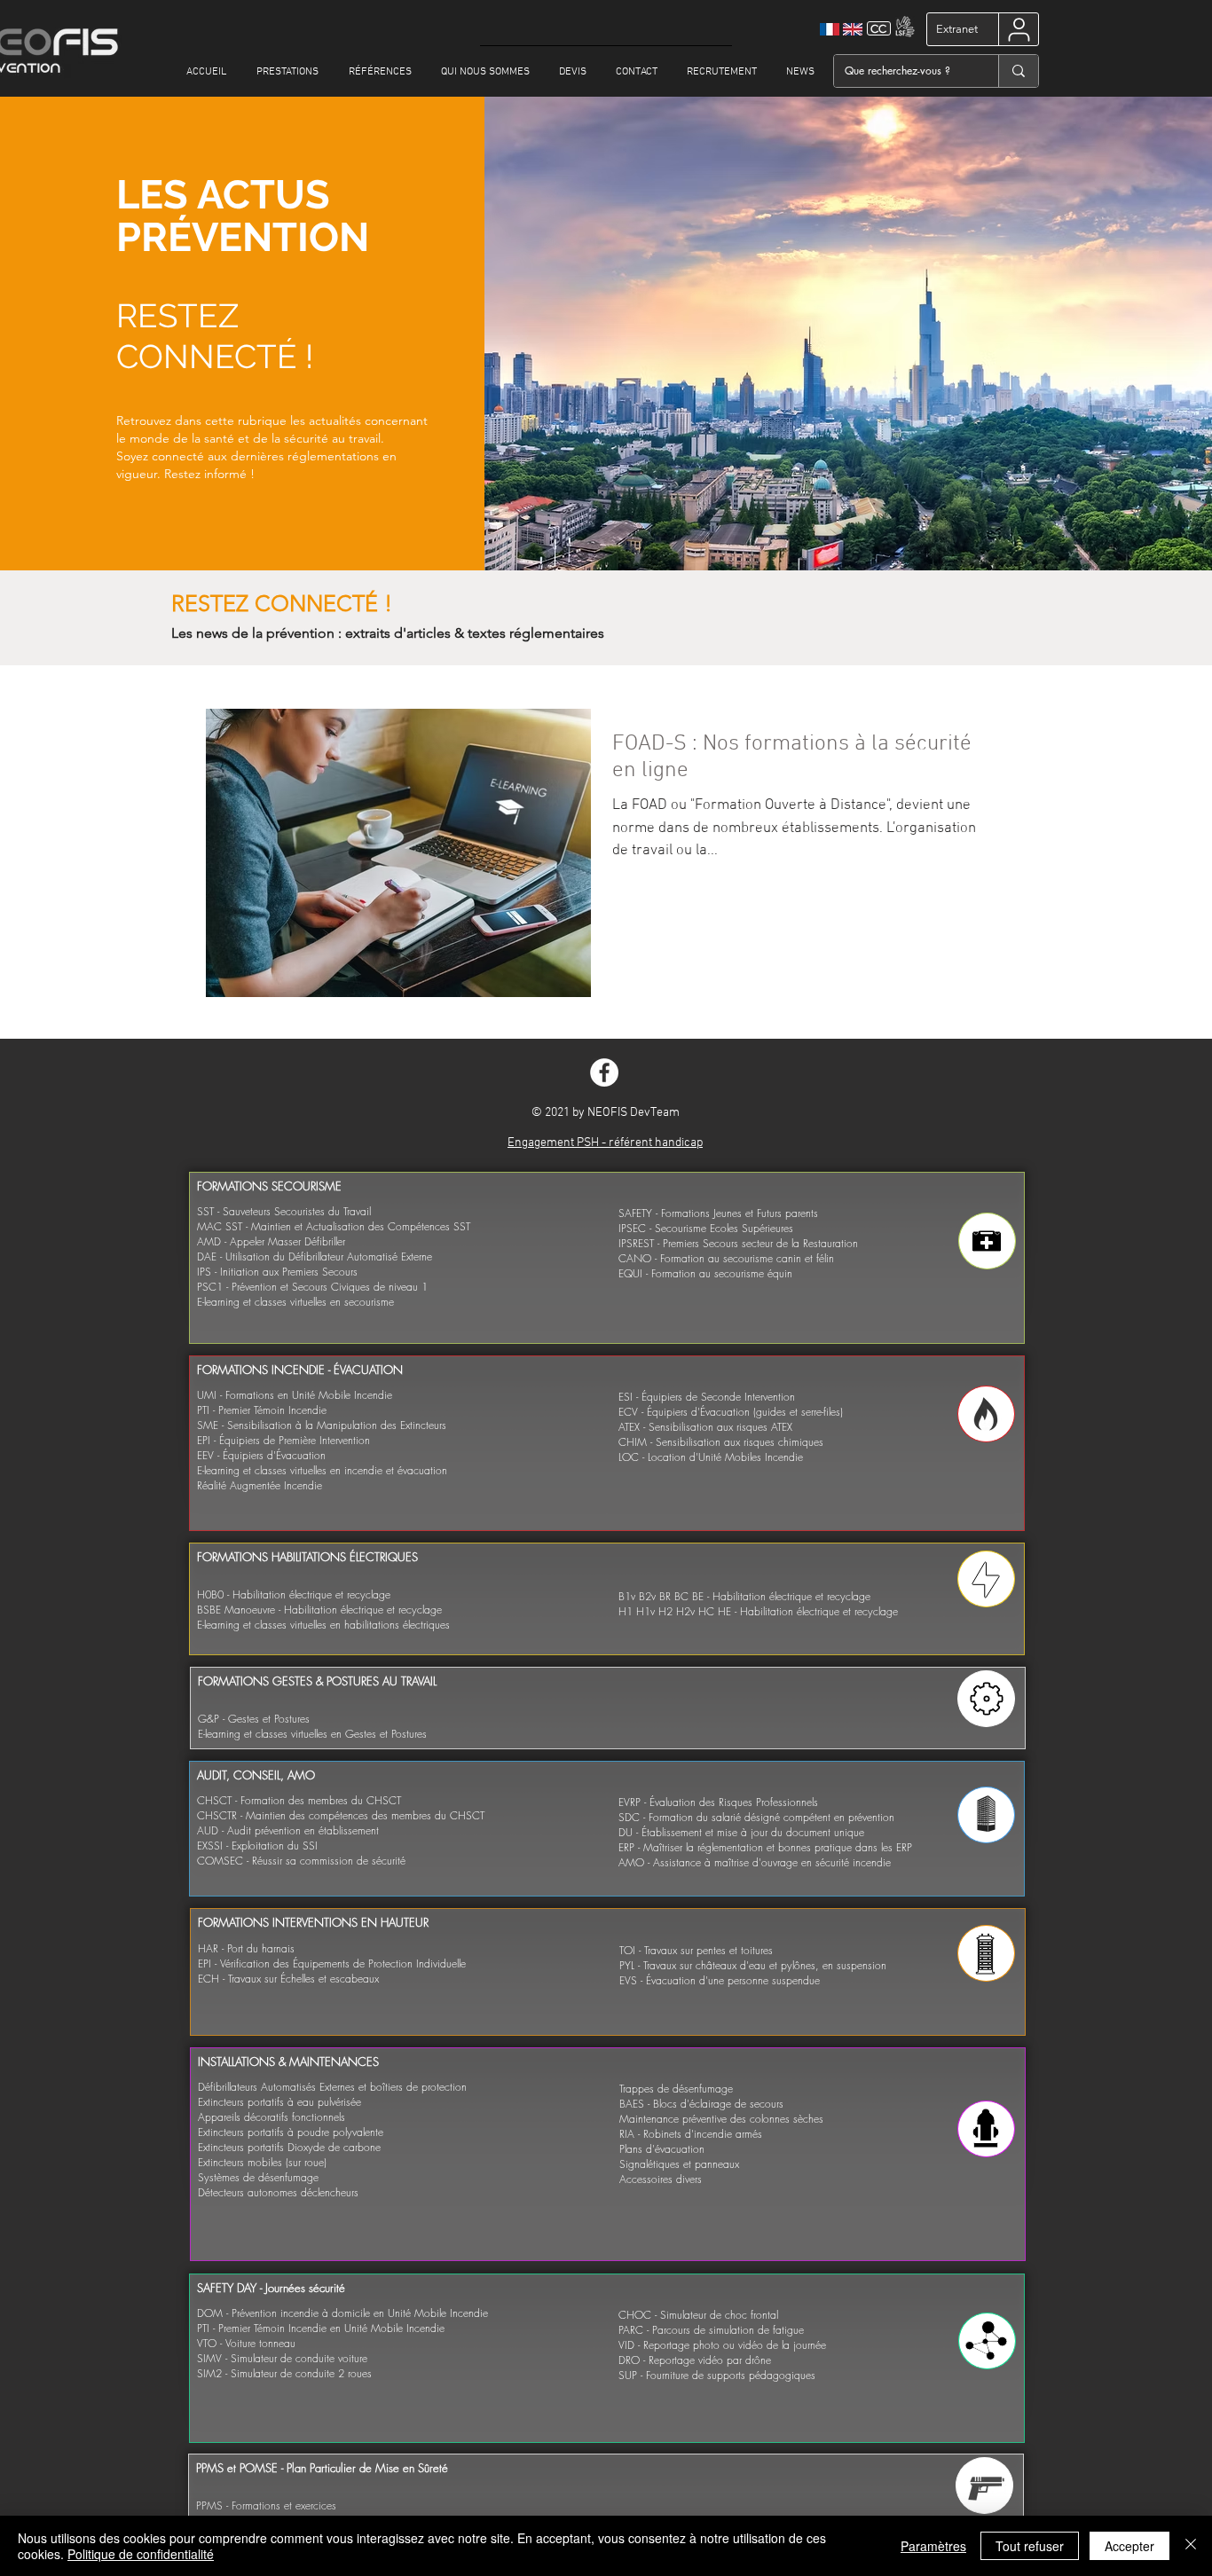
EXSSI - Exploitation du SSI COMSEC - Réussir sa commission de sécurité (301, 1853)
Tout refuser (1030, 2546)
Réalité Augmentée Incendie (260, 1485)
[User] (1019, 29)
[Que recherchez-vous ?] (1018, 71)
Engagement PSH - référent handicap (605, 1143)
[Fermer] (1191, 2546)
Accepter (1129, 2546)
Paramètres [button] (933, 2546)
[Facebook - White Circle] (604, 1072)
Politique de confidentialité (141, 2554)
